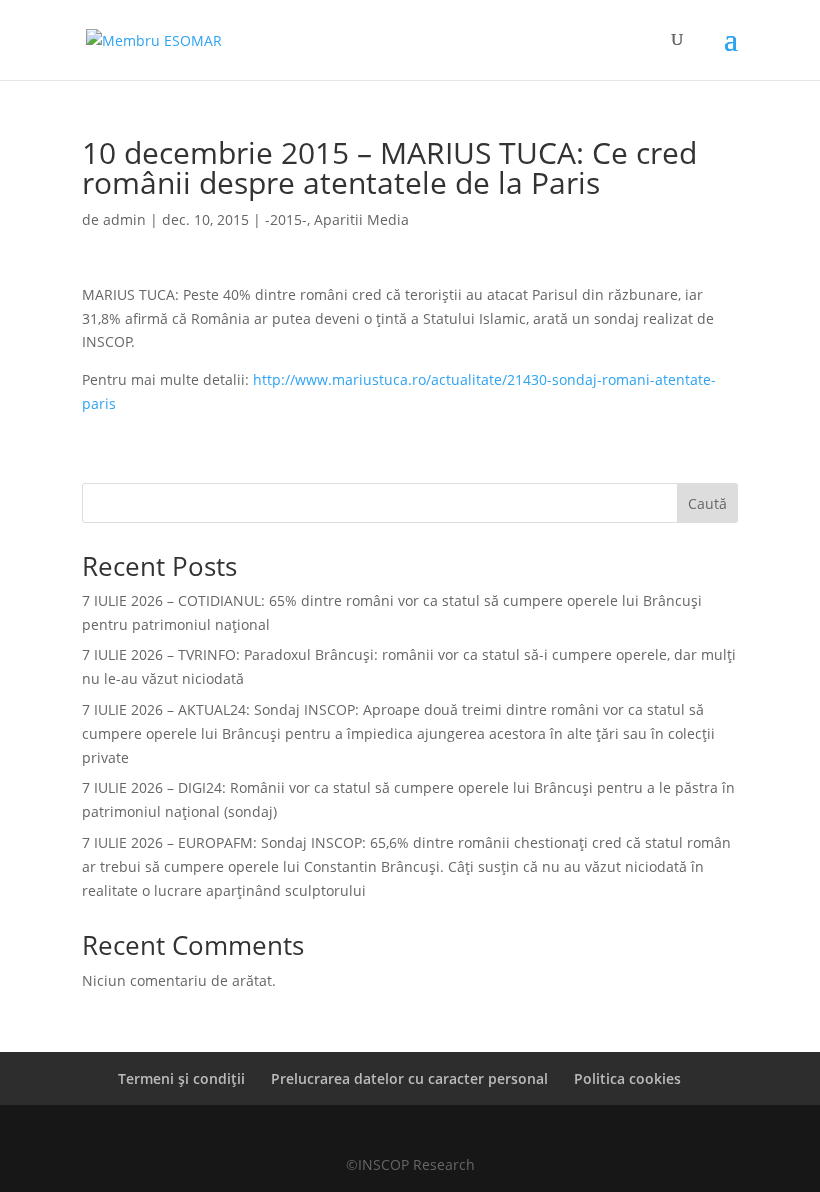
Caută (707, 503)
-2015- (286, 219)
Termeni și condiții (181, 1078)
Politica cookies (627, 1078)
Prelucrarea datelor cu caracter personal (409, 1078)
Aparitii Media (361, 219)
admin (124, 219)
